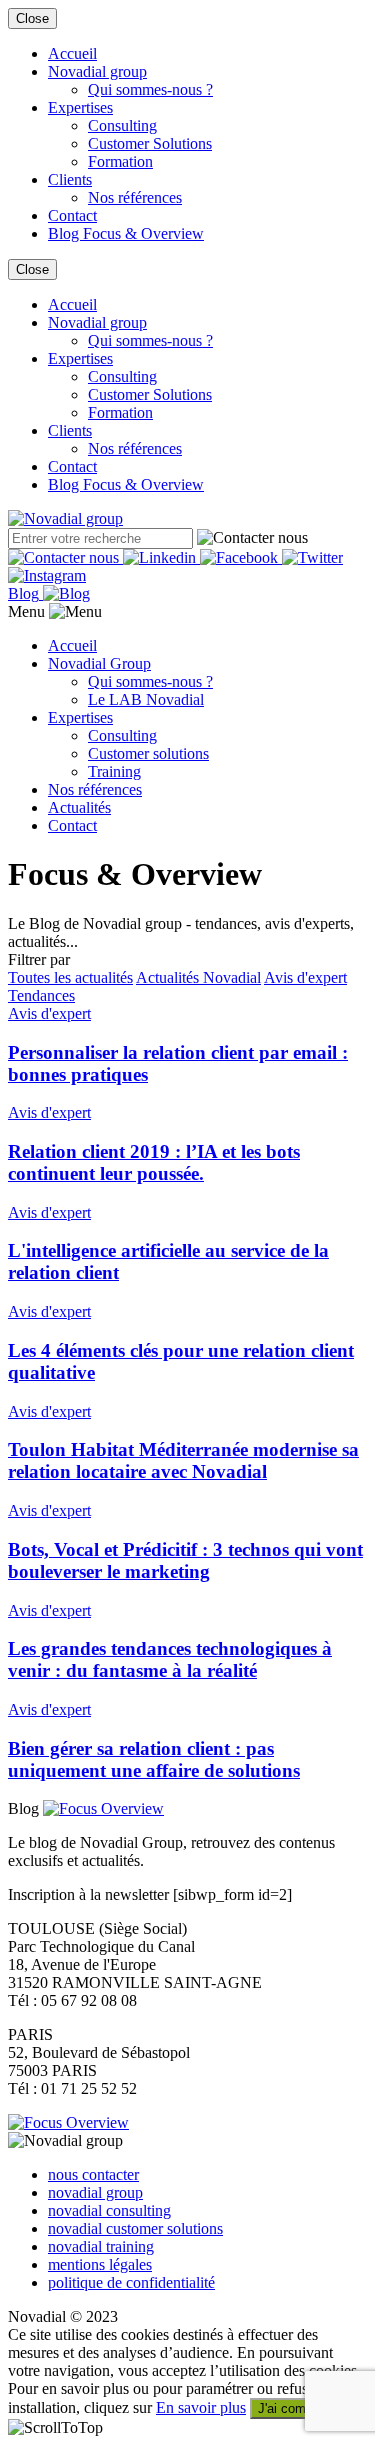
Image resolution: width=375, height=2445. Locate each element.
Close (32, 18)
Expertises (80, 107)
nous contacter (93, 2174)
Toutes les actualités (70, 977)
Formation (120, 161)
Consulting (122, 125)
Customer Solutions (150, 143)
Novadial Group (99, 663)
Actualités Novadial (198, 977)
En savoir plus (201, 2407)
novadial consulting (109, 2210)
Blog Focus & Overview (126, 233)
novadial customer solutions (135, 2228)
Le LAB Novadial (146, 699)
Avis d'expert (305, 977)
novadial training (101, 2246)
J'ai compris (292, 2408)
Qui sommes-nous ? (150, 89)
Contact (72, 215)
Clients (70, 179)
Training (114, 771)
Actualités (79, 807)
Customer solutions (148, 753)
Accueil (72, 53)
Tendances (41, 995)
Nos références (135, 197)
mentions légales (100, 2264)
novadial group (95, 2192)
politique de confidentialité (131, 2282)
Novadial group (97, 71)
